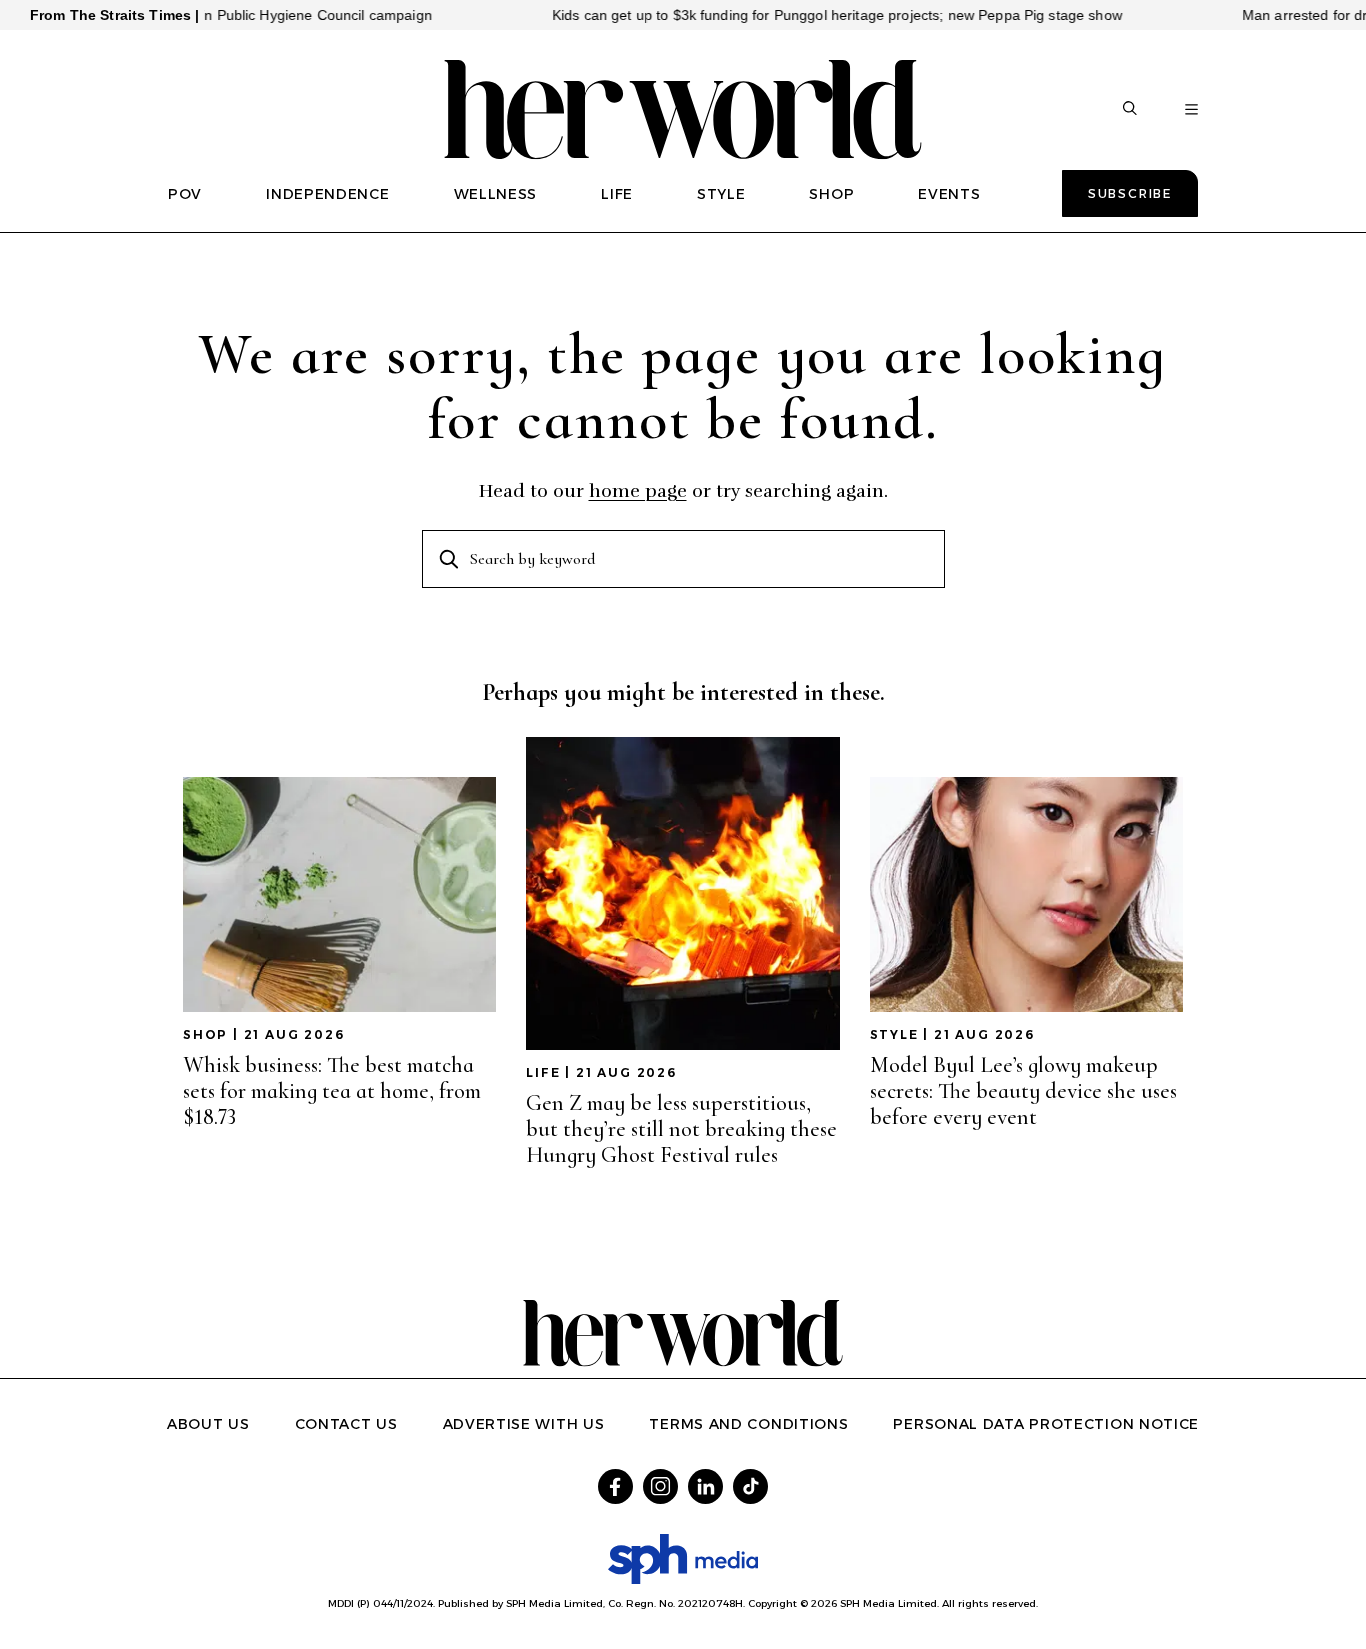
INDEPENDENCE (327, 194)
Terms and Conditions (748, 1424)
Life (543, 1072)
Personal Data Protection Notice (1046, 1424)
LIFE (617, 194)
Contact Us (346, 1424)
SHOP (831, 194)
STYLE (721, 194)
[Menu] (1191, 110)
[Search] (1130, 110)
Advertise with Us (524, 1424)
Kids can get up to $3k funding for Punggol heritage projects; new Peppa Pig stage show (804, 15)
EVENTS (949, 194)
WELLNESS (496, 194)
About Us (208, 1424)
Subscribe (1130, 193)
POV (185, 194)
